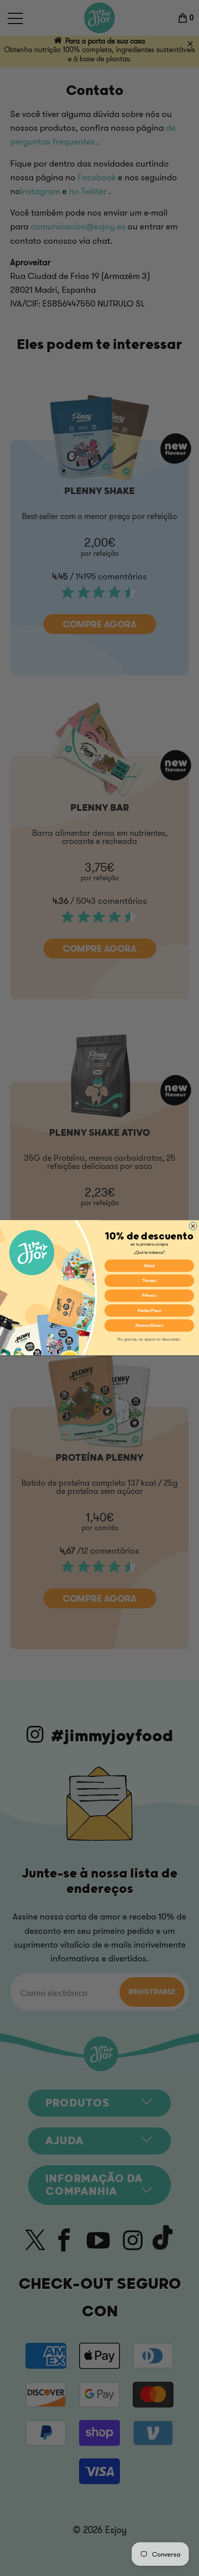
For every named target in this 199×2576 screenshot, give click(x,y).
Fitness (149, 1296)
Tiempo (150, 1280)
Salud (149, 1266)
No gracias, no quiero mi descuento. (149, 1339)
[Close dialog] (193, 1226)
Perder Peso (150, 1310)
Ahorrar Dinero (150, 1325)
